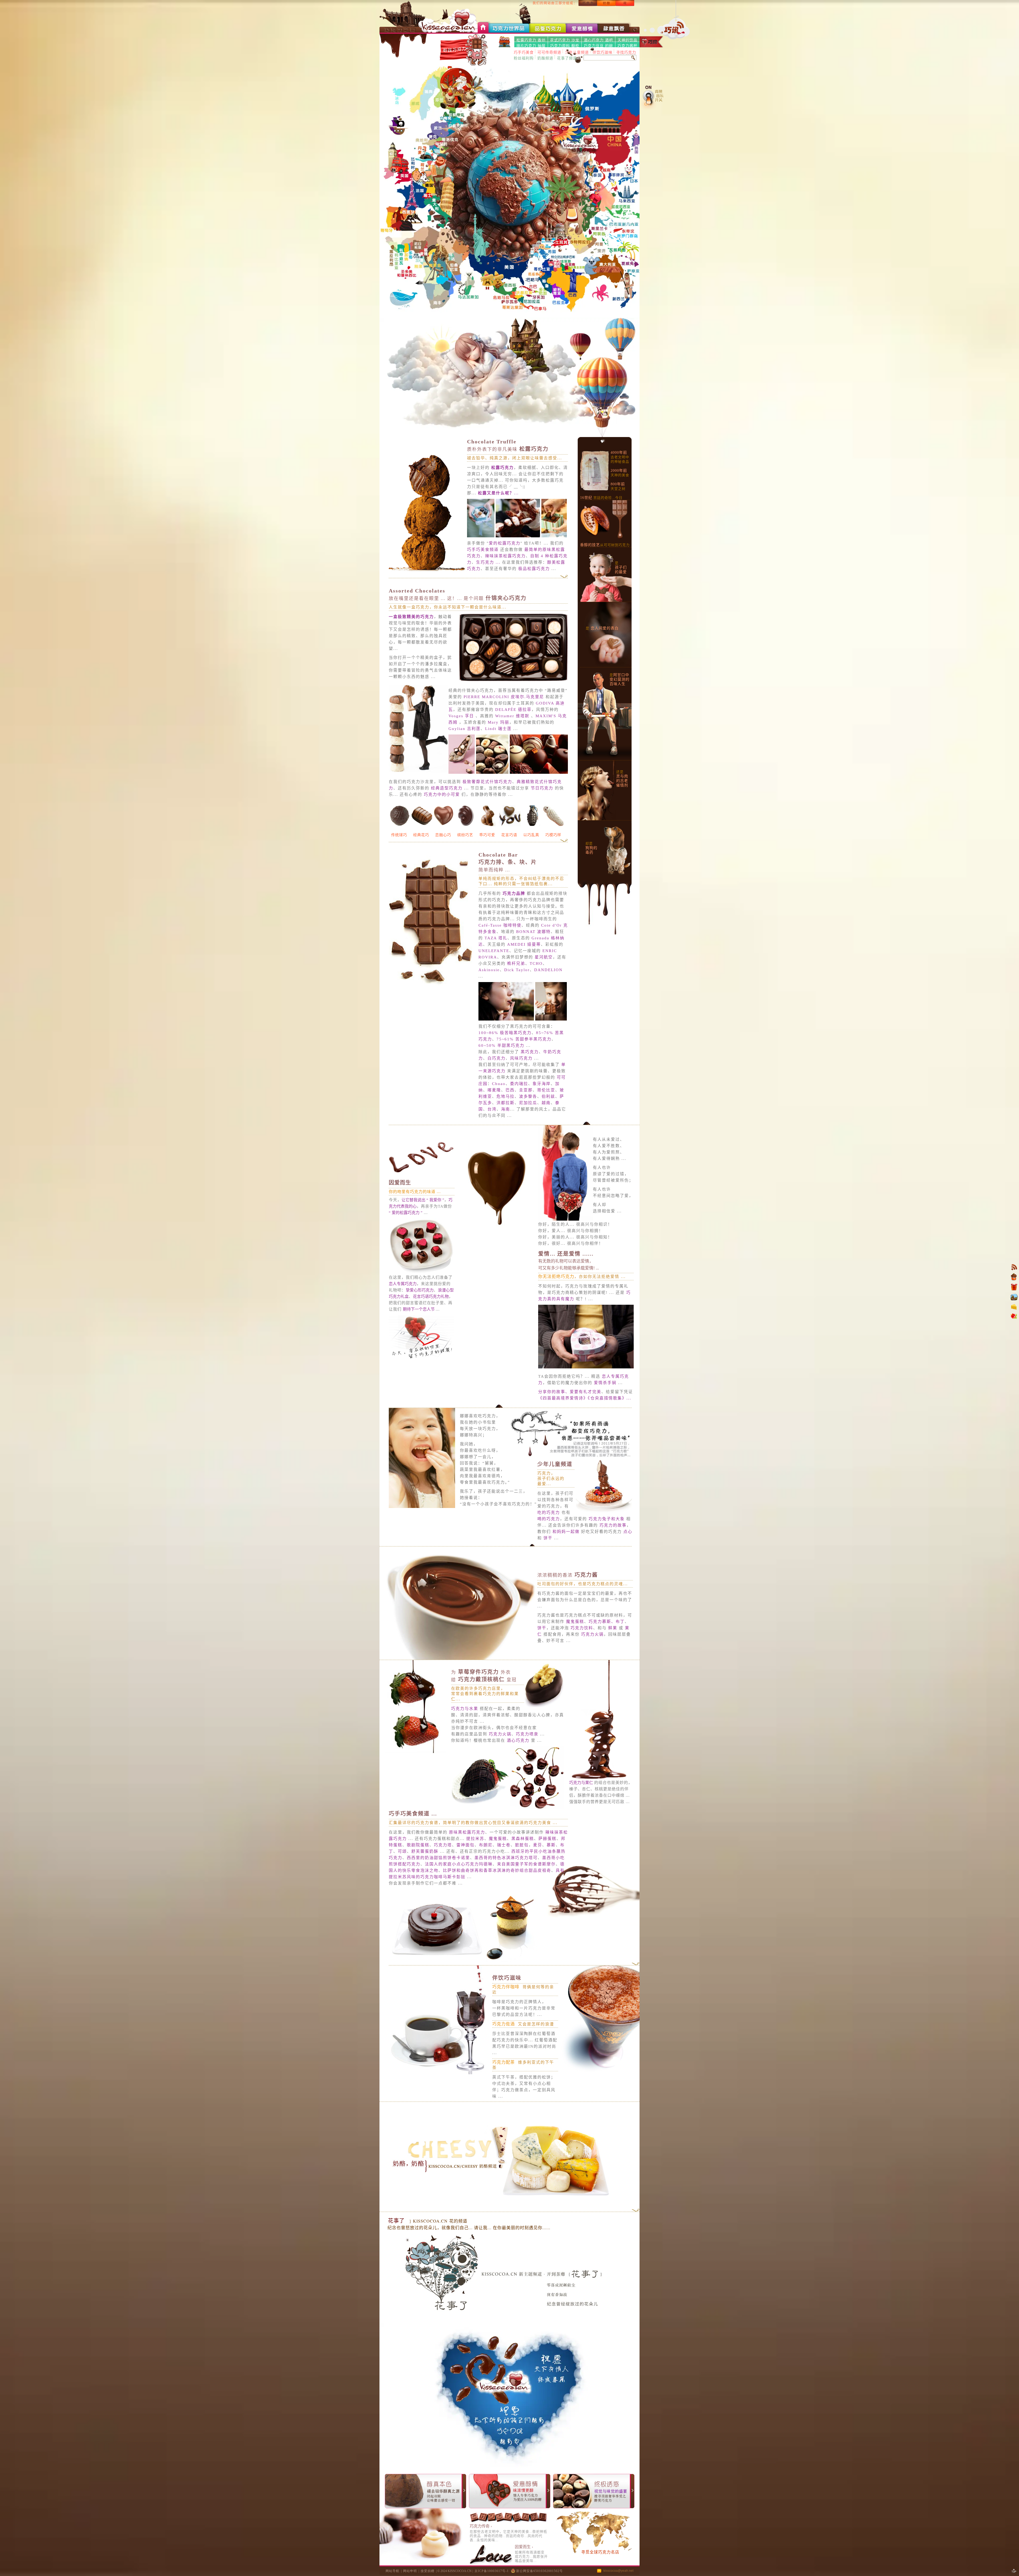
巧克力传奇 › (481, 2526)
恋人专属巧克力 (403, 1284)
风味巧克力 (521, 1058)
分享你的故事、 (554, 1392)
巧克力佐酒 (504, 2024)
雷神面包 (465, 1845)
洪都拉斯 (506, 1103)
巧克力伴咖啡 (506, 1987)
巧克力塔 (443, 1845)
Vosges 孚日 (461, 716)
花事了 (396, 2221)
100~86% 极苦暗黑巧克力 (505, 1033)
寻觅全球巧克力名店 (600, 2552)
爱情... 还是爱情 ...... (566, 1254)
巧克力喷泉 (527, 1734)
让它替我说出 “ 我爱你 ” (423, 1200)
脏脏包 (522, 1845)
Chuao (499, 1084)
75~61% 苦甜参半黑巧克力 (524, 1039)
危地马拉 (506, 1096)
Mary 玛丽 (498, 722)
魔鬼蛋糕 (575, 1622)
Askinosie (489, 970)
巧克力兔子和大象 (607, 1519)
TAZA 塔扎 (496, 938)
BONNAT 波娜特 (533, 932)
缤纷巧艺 (465, 835)
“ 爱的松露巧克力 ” (406, 1213)
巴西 (510, 1090)
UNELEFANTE (494, 951)
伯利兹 (548, 1096)
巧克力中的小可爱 (442, 794)
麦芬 (538, 1845)
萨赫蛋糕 (547, 1839)
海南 (506, 1109)
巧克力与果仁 (582, 1783)
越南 (546, 1103)
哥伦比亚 (546, 1090)
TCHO (536, 963)
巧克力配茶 (504, 2062)
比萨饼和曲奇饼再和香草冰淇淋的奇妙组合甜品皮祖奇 (497, 1870)
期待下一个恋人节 (419, 1309)
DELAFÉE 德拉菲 (513, 710)
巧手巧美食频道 (483, 550)
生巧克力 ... (488, 562)
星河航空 (544, 957)
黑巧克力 (530, 1052)
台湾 (492, 1109)
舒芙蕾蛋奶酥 (425, 1851)
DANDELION (548, 970)
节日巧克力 (542, 788)
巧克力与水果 (465, 1709)
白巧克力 (496, 1058)
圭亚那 (526, 1090)
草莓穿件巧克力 (481, 1672)
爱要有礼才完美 (586, 1392)
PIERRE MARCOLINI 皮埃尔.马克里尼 (504, 697)
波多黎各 (528, 1096)
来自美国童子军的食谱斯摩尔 (526, 1864)
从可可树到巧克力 (605, 545)
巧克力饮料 (582, 1628)
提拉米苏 (475, 1839)
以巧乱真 (531, 835)
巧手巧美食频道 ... (413, 1814)
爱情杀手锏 (604, 1383)
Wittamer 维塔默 (512, 716)
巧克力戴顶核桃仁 (484, 1679)
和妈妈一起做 (566, 1532)
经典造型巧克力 (447, 788)
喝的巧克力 (549, 1519)
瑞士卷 (504, 1845)
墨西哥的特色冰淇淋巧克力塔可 (506, 1858)
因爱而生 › (524, 2547)
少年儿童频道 (555, 1464)
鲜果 (613, 1628)
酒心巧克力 (518, 1740)
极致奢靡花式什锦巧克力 (487, 782)
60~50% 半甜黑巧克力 (501, 1045)
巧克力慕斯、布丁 (607, 1622)
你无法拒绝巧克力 (556, 1276)
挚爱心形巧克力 (420, 1290)
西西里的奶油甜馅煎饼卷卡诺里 (438, 1858)
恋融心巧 (443, 835)
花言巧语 (509, 835)
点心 (628, 1532)
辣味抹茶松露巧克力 (505, 556)
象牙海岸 (542, 1084)
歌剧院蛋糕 (418, 1845)
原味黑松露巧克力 (467, 1832)
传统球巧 (399, 835)
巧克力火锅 (592, 1634)
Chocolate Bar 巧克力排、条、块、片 (508, 862)
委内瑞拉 (519, 1084)
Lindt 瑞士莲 (498, 729)
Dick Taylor (517, 970)
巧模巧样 (553, 835)
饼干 (549, 1538)
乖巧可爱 (487, 835)
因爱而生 (400, 1183)
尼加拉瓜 (528, 1103)
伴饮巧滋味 (507, 1978)
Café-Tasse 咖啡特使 (500, 925)
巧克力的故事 (613, 1525)
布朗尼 (486, 1845)
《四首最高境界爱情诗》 (563, 1398)
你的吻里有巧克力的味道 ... (415, 1192)
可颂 (402, 1851)
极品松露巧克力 (534, 569)
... (498, 493)
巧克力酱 (568, 1575)
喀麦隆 (494, 1090)
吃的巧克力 (549, 1512)
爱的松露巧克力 (505, 543)
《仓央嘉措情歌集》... (610, 1398)
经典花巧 (421, 835)
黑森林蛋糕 (523, 1839)
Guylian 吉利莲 (465, 729)
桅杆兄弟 (516, 963)
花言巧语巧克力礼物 (431, 1296)
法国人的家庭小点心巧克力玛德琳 (459, 1864)
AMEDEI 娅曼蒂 (524, 944)
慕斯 (551, 1845)
